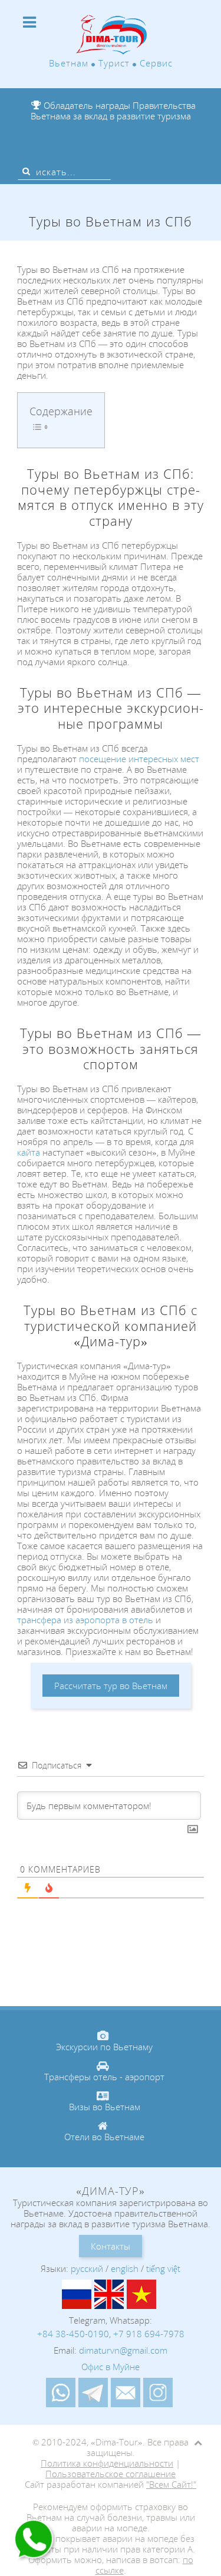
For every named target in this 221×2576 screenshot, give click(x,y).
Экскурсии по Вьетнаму (104, 2047)
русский (87, 2268)
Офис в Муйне (111, 2367)
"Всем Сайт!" (171, 2484)
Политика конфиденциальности (107, 2463)
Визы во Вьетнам (105, 2107)
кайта (29, 1152)
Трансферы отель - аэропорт (104, 2077)
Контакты (111, 2246)
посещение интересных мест (139, 759)
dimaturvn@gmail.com (123, 2350)
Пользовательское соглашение (111, 2474)
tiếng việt (163, 2268)
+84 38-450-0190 (73, 2334)
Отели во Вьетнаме (104, 2137)
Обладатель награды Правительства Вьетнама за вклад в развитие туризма (113, 111)
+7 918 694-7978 (149, 2334)
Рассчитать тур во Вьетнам (111, 1686)
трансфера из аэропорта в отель (86, 1620)
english (125, 2268)
